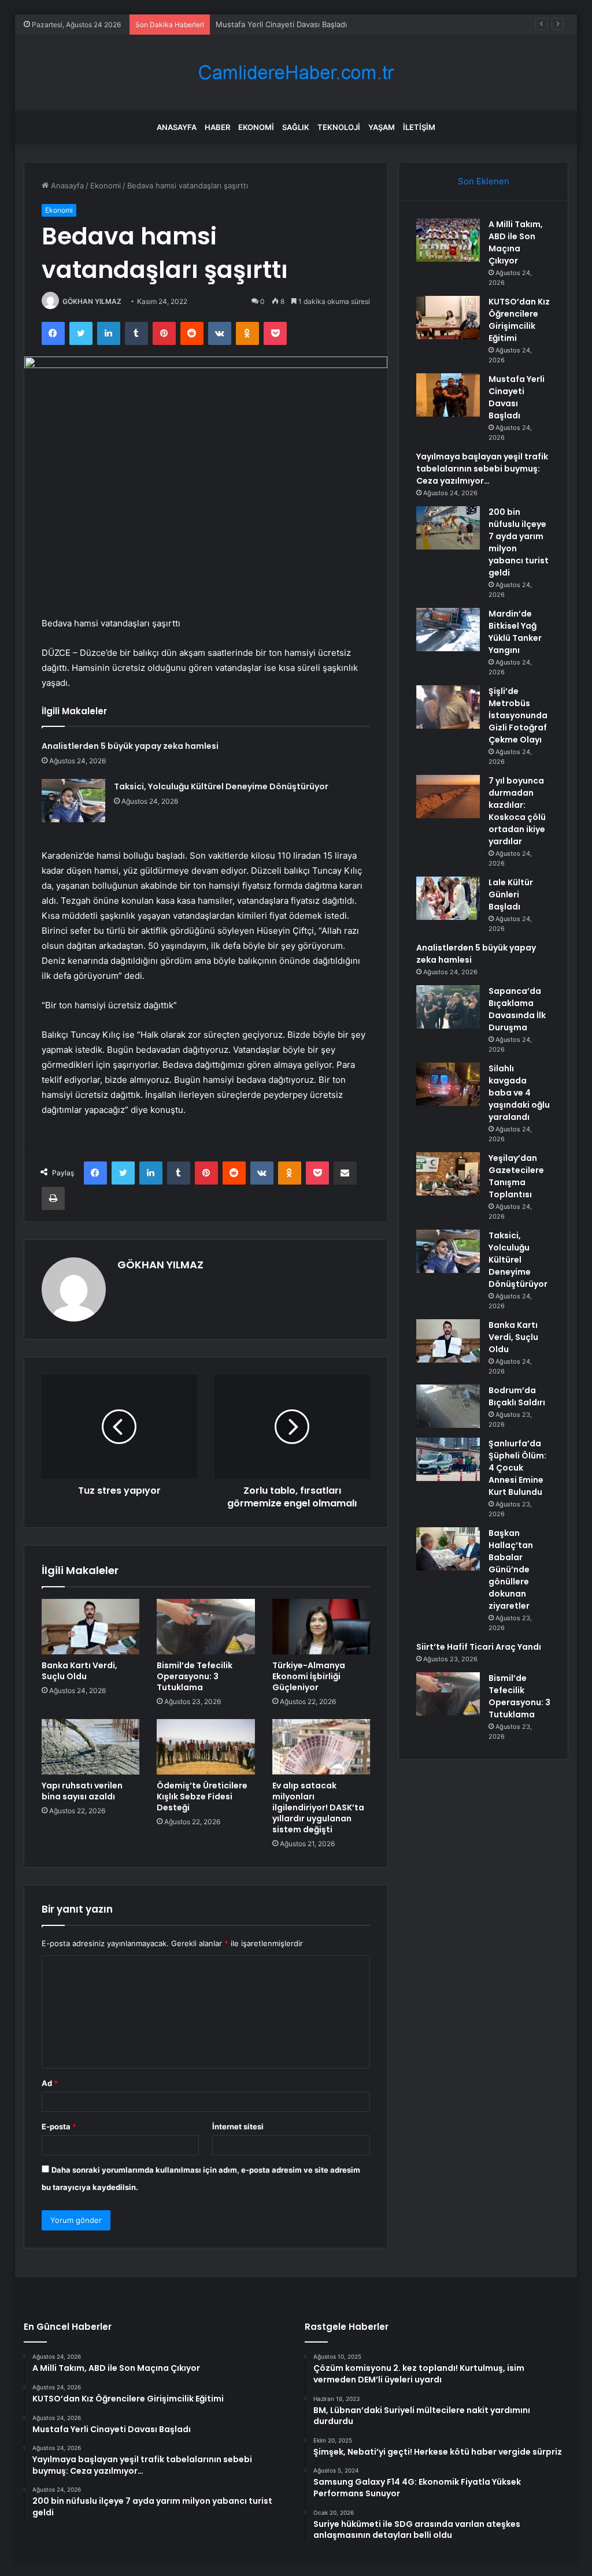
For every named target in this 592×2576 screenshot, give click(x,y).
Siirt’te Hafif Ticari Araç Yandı (479, 1647)
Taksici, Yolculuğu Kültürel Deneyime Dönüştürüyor (221, 786)
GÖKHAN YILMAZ (92, 301)
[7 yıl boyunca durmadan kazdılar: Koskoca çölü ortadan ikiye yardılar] (448, 797)
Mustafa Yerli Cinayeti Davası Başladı (281, 24)
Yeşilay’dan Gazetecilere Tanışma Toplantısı (516, 1176)
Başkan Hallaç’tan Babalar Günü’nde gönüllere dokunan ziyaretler (511, 1569)
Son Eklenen (484, 181)
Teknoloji (339, 127)
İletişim (419, 127)
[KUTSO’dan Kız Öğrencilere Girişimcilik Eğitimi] (448, 318)
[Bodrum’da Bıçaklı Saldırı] (448, 1406)
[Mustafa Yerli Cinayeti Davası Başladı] (448, 395)
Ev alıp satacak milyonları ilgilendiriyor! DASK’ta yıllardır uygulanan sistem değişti (318, 1807)
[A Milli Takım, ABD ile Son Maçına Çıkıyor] (448, 240)
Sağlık (296, 127)
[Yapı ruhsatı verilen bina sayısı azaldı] (91, 1747)
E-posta (59, 2126)
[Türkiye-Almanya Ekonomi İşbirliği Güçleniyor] (321, 1627)
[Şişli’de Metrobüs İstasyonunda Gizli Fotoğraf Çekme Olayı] (448, 707)
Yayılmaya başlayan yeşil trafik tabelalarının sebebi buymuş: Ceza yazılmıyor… (482, 469)
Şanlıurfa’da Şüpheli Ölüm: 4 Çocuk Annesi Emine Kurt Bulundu (517, 1468)
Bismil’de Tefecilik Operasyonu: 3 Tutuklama (195, 1676)
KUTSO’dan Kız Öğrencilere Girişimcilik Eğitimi (519, 320)
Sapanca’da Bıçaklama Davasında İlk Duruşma (517, 1009)
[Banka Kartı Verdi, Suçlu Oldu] (91, 1627)
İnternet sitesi (238, 2126)
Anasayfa (177, 127)
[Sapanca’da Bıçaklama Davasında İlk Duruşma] (448, 1007)
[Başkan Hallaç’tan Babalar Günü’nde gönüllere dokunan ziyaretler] (448, 1549)
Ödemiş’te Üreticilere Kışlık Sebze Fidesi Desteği (202, 1796)
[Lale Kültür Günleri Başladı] (448, 898)
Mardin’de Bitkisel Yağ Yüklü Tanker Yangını (515, 632)
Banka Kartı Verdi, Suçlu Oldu (79, 1671)
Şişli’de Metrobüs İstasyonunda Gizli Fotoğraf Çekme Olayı (518, 715)
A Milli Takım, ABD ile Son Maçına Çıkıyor (516, 242)
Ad (50, 2083)
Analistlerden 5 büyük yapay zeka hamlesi (130, 746)
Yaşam (382, 127)
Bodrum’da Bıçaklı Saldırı (517, 1396)
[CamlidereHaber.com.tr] (296, 73)
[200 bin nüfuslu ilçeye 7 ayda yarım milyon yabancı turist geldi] (448, 528)
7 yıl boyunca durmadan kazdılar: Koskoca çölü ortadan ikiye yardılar (517, 811)
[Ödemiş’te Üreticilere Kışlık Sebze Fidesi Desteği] (206, 1747)
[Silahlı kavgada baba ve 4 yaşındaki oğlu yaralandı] (448, 1084)
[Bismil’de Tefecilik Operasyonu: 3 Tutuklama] (206, 1627)
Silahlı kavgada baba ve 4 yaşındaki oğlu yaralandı (519, 1093)
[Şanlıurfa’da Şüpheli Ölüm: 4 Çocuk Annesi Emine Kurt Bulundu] (448, 1459)
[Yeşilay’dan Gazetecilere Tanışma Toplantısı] (448, 1174)
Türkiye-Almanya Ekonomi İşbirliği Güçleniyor (309, 1676)
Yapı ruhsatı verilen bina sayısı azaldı (82, 1791)
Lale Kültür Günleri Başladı (511, 894)
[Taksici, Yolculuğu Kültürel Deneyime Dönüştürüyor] (73, 801)
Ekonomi (256, 127)
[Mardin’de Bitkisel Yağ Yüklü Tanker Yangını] (448, 630)
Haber (217, 127)
